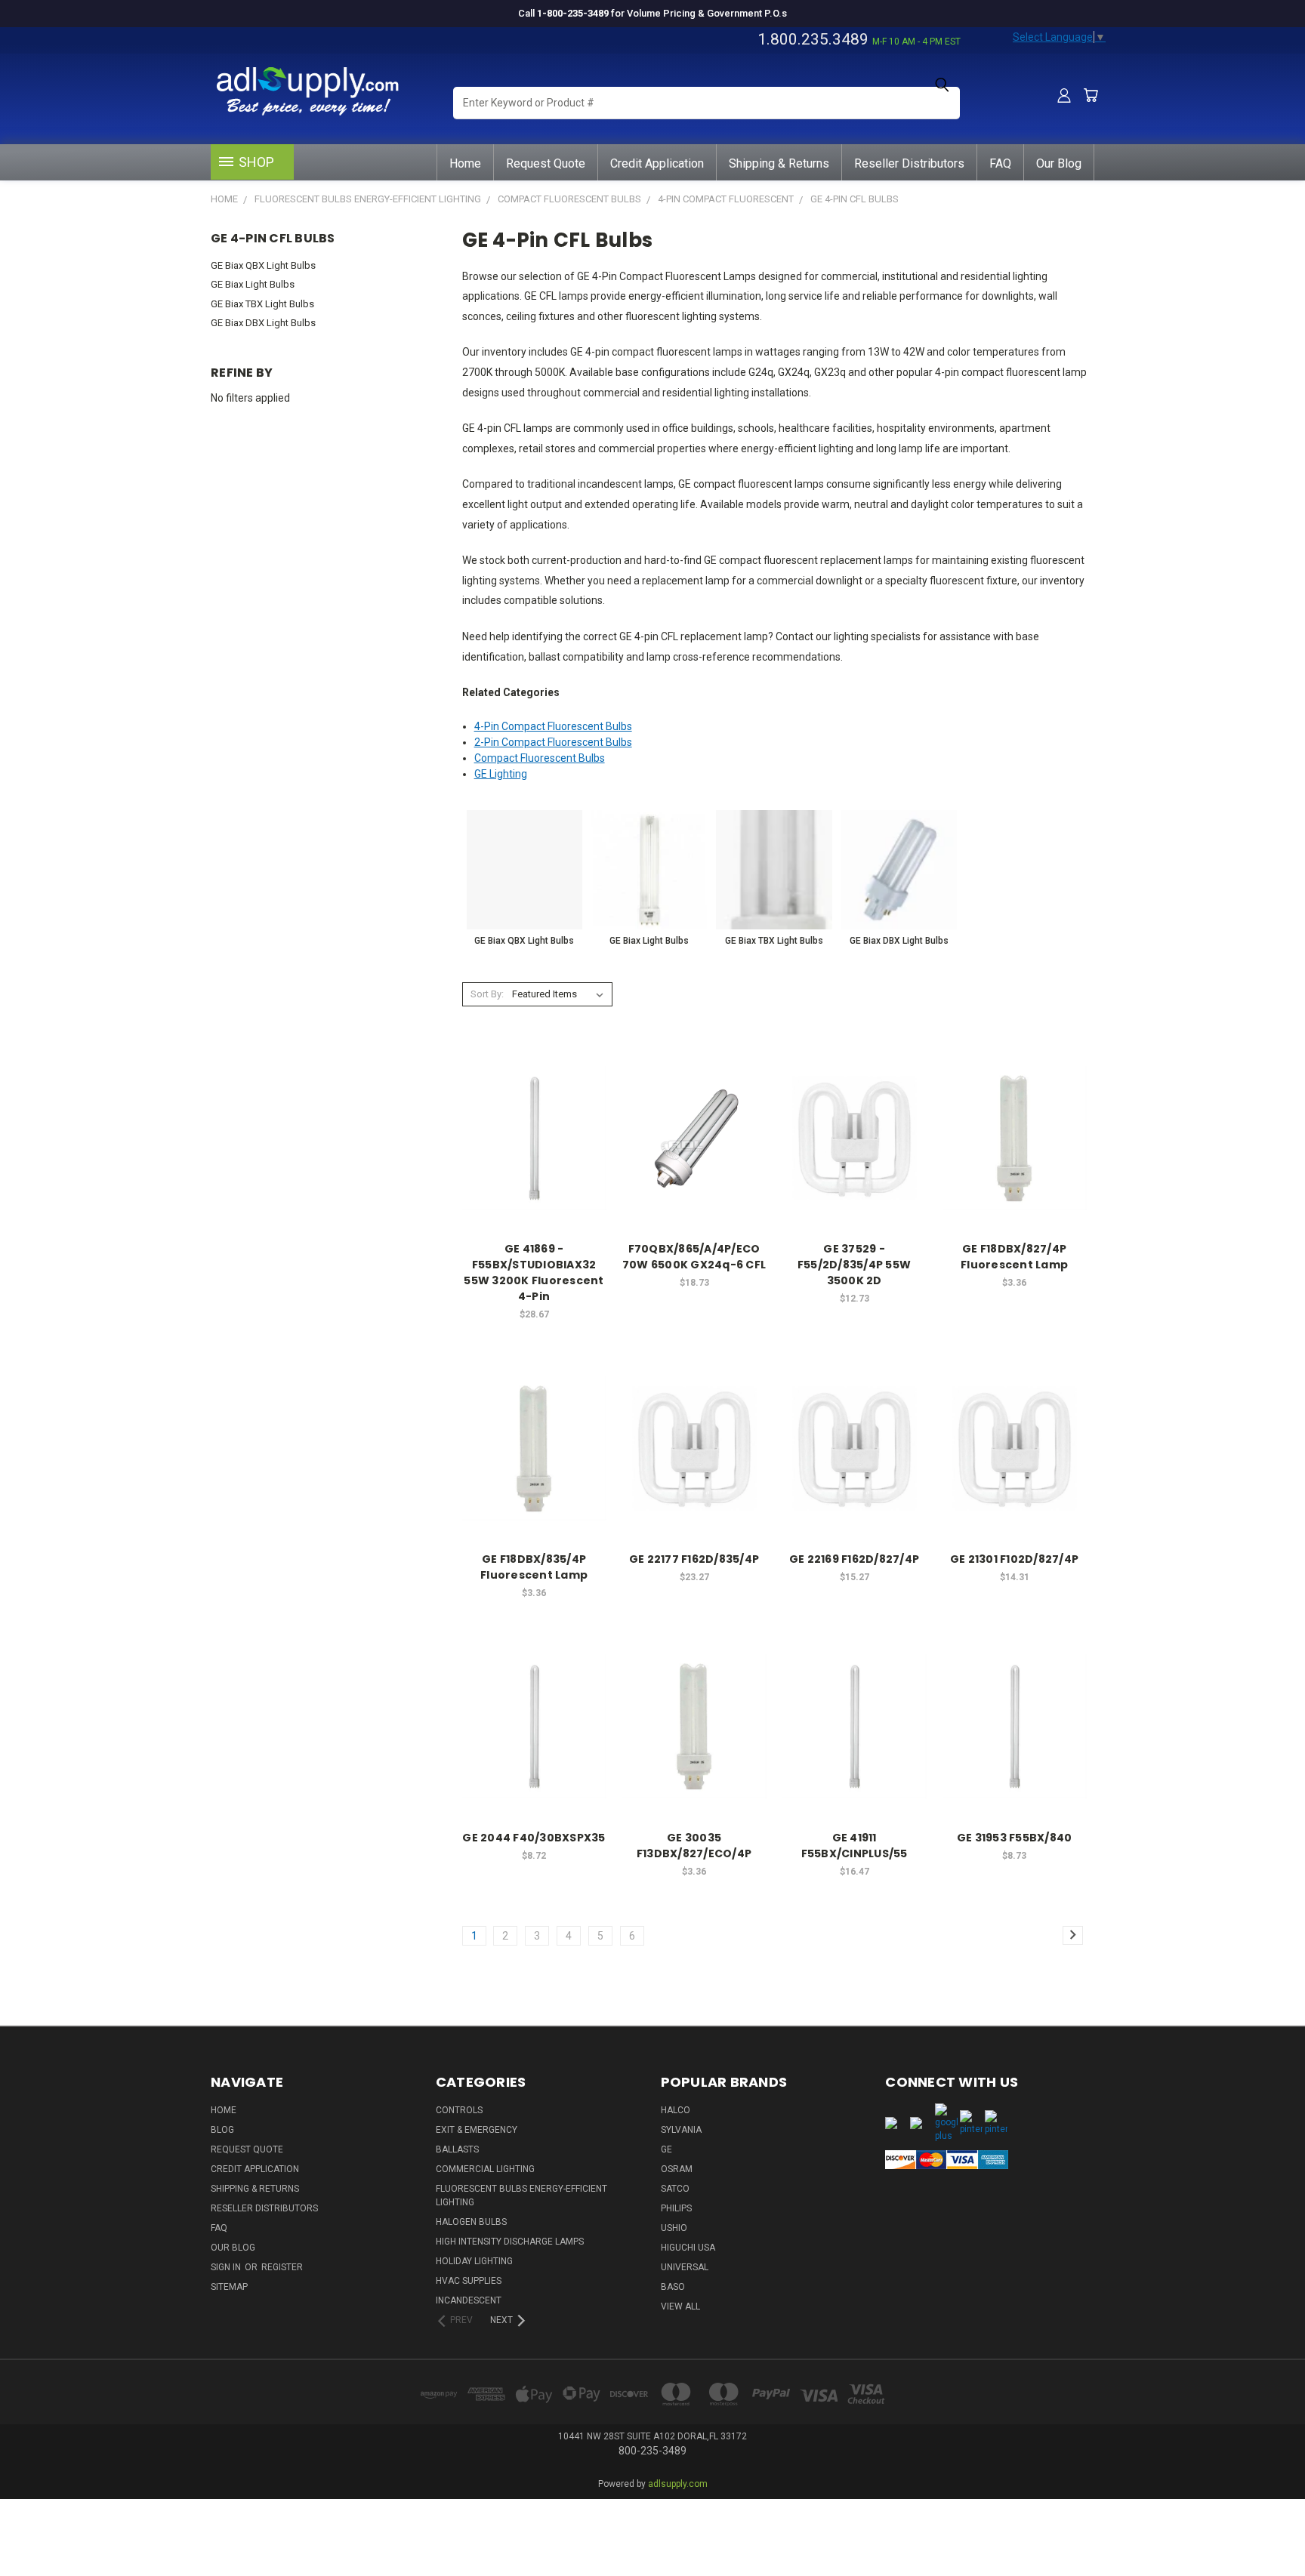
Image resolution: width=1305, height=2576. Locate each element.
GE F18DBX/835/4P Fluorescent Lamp (534, 1567)
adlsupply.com (678, 2484)
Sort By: (487, 994)
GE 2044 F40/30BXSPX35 (534, 1838)
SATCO (675, 2189)
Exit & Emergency (477, 2130)
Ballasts (457, 2149)
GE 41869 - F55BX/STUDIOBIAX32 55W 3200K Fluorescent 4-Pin (534, 1273)
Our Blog (1059, 163)
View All (680, 2306)
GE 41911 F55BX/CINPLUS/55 (855, 1846)
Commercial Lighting (485, 2169)
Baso (673, 2287)
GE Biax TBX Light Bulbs (262, 304)
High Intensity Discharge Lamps (510, 2242)
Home (465, 163)
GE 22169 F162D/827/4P (854, 1559)
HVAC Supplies (469, 2281)
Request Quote (546, 163)
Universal (685, 2267)
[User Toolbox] (1064, 95)
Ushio (674, 2228)
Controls (459, 2110)
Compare (529, 1137)
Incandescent (469, 2300)
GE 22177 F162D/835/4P (694, 1559)
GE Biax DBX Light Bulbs (263, 323)
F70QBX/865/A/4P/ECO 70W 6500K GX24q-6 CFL (694, 1257)
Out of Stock (854, 1165)
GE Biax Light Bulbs (253, 284)
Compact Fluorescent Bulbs (540, 758)
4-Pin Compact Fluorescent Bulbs (553, 726)
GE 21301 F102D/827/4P (1014, 1559)
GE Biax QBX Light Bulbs (263, 265)
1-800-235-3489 (573, 13)
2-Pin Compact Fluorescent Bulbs (553, 742)
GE (666, 2149)
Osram (677, 2169)
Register (282, 2267)
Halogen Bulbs (471, 2222)
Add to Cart (534, 1165)
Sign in (227, 2267)
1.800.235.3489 (813, 39)
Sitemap (229, 2287)
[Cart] (1091, 95)
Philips (676, 2208)
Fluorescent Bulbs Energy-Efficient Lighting (521, 2195)
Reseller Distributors (909, 163)
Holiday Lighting (474, 2261)
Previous (1265, 2517)
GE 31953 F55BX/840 (1015, 1838)
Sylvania (681, 2130)
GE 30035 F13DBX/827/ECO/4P (694, 1846)
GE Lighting (501, 774)
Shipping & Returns (779, 163)
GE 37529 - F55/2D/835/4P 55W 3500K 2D (854, 1265)
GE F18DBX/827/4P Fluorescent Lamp (1014, 1257)
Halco (676, 2110)
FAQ (1000, 163)
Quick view (534, 1107)
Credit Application (657, 163)
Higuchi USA (688, 2248)
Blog (222, 2130)
